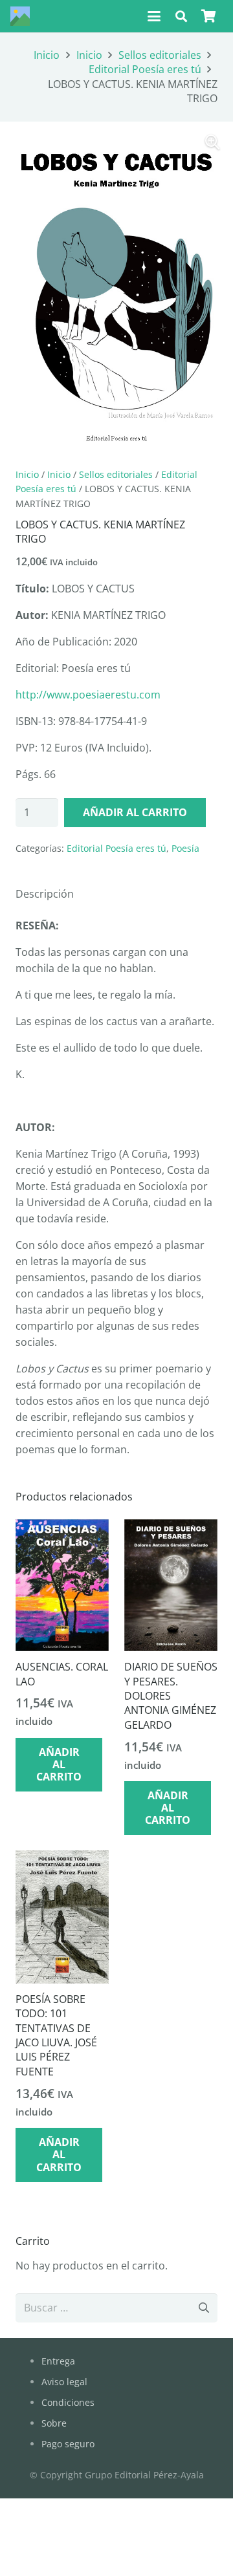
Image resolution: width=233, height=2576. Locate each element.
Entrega (58, 2361)
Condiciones (68, 2402)
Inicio (47, 55)
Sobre (54, 2423)
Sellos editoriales (160, 55)
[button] (154, 16)
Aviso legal (64, 2382)
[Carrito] (208, 16)
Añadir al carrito (135, 812)
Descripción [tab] (45, 894)
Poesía (185, 848)
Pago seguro (68, 2444)
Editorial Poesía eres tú (145, 69)
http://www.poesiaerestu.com (88, 695)
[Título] (20, 16)
